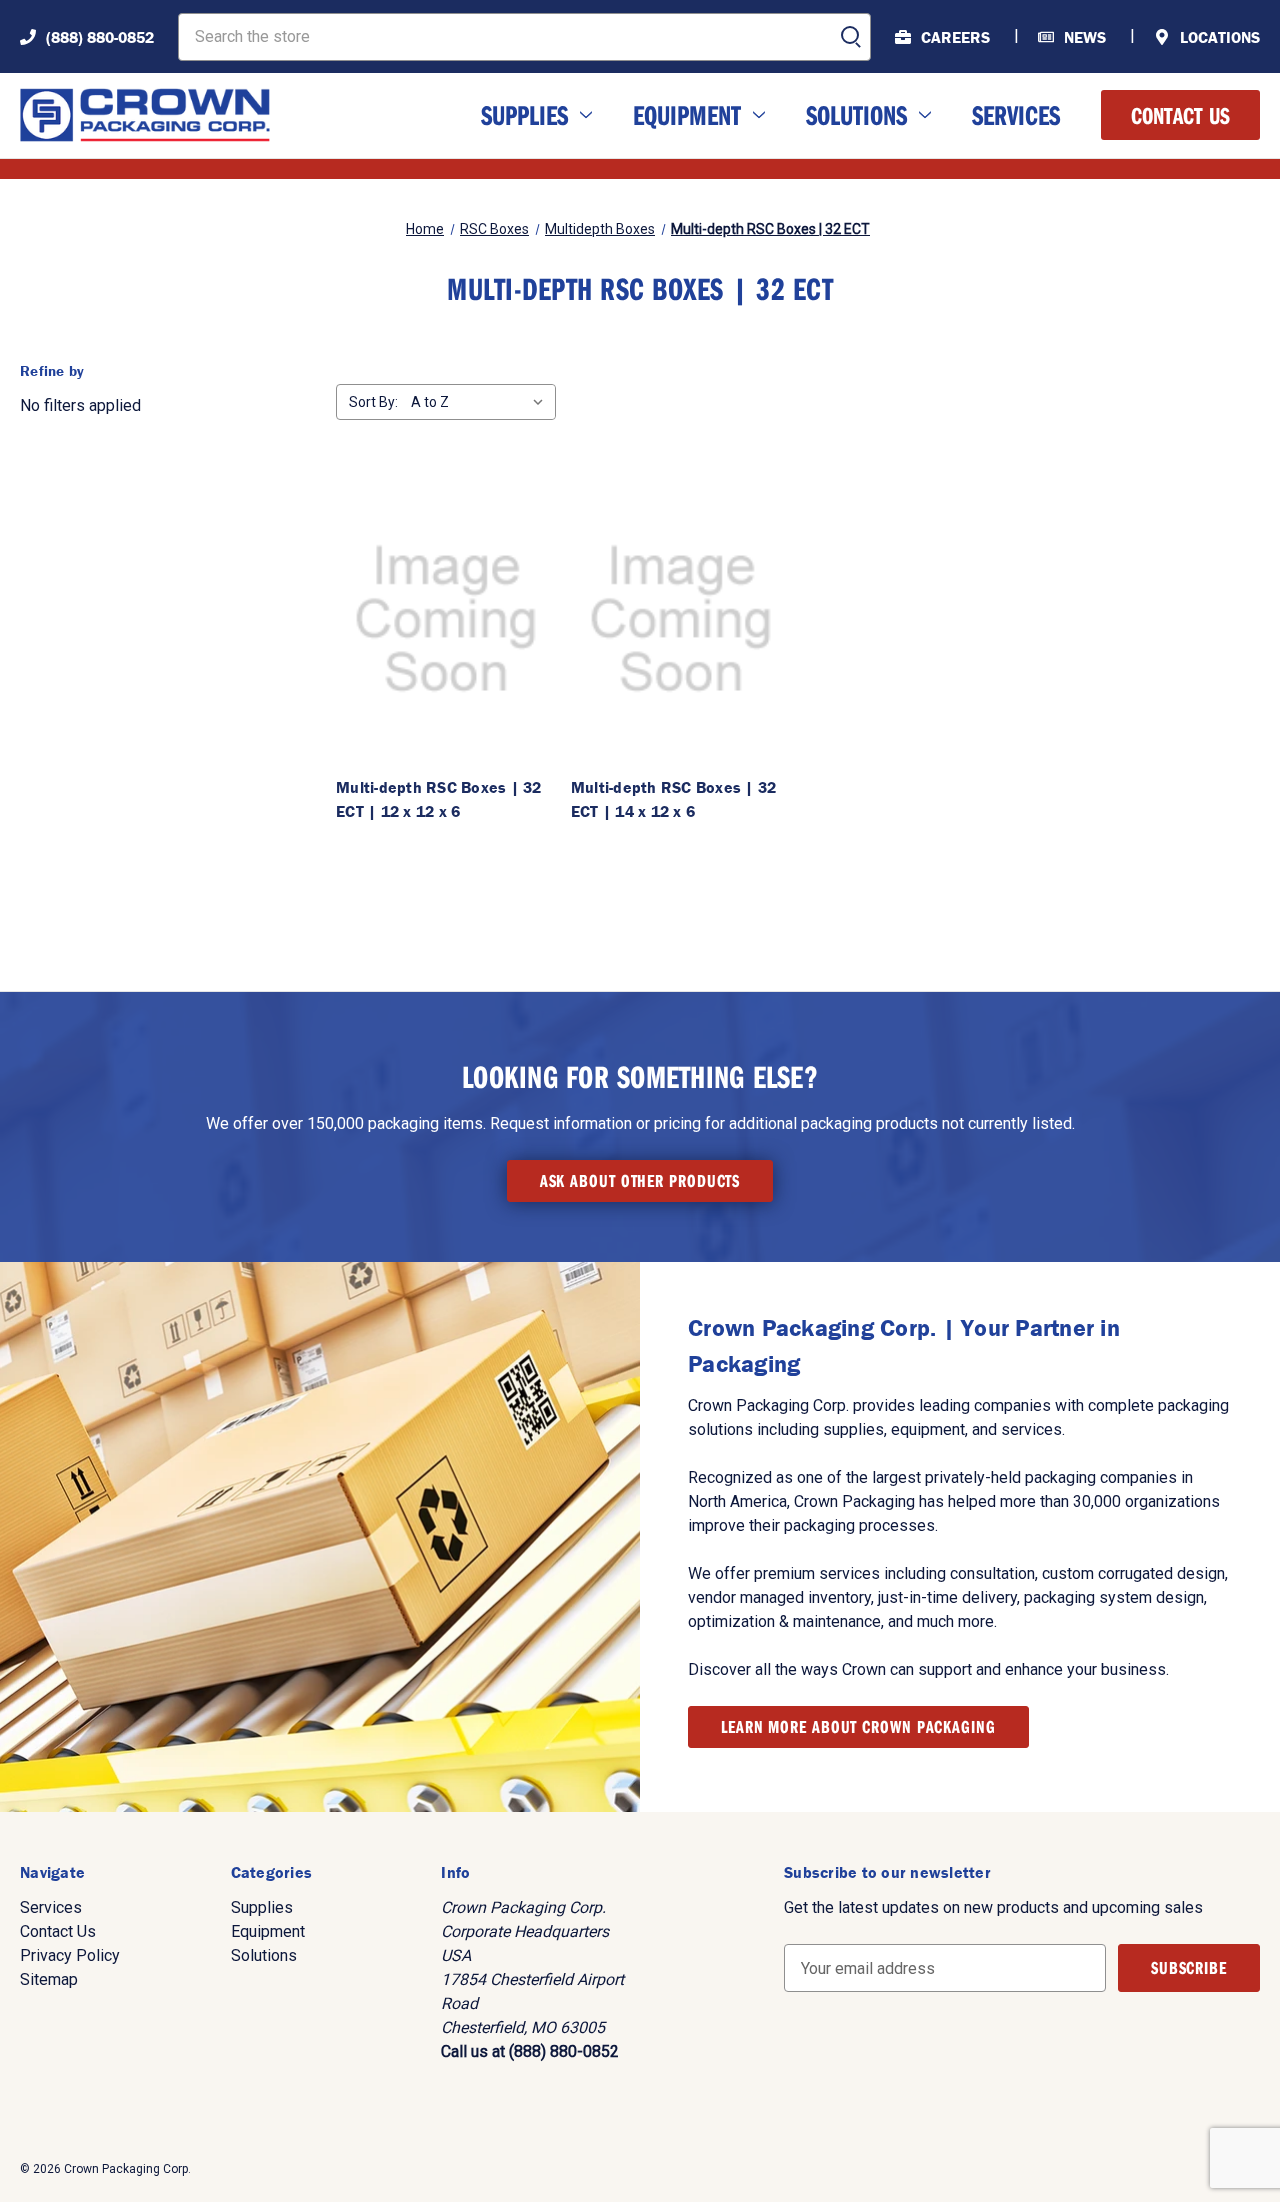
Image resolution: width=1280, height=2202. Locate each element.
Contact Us (1180, 115)
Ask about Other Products (640, 1180)
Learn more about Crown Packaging (858, 1726)
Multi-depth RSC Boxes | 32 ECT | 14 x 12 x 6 (674, 799)
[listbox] (481, 402)
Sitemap (49, 1979)
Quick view (446, 619)
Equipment (687, 114)
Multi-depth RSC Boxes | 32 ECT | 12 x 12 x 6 (439, 799)
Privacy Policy (70, 1955)
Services (1016, 114)
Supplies (524, 114)
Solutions (856, 114)
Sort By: (373, 402)
